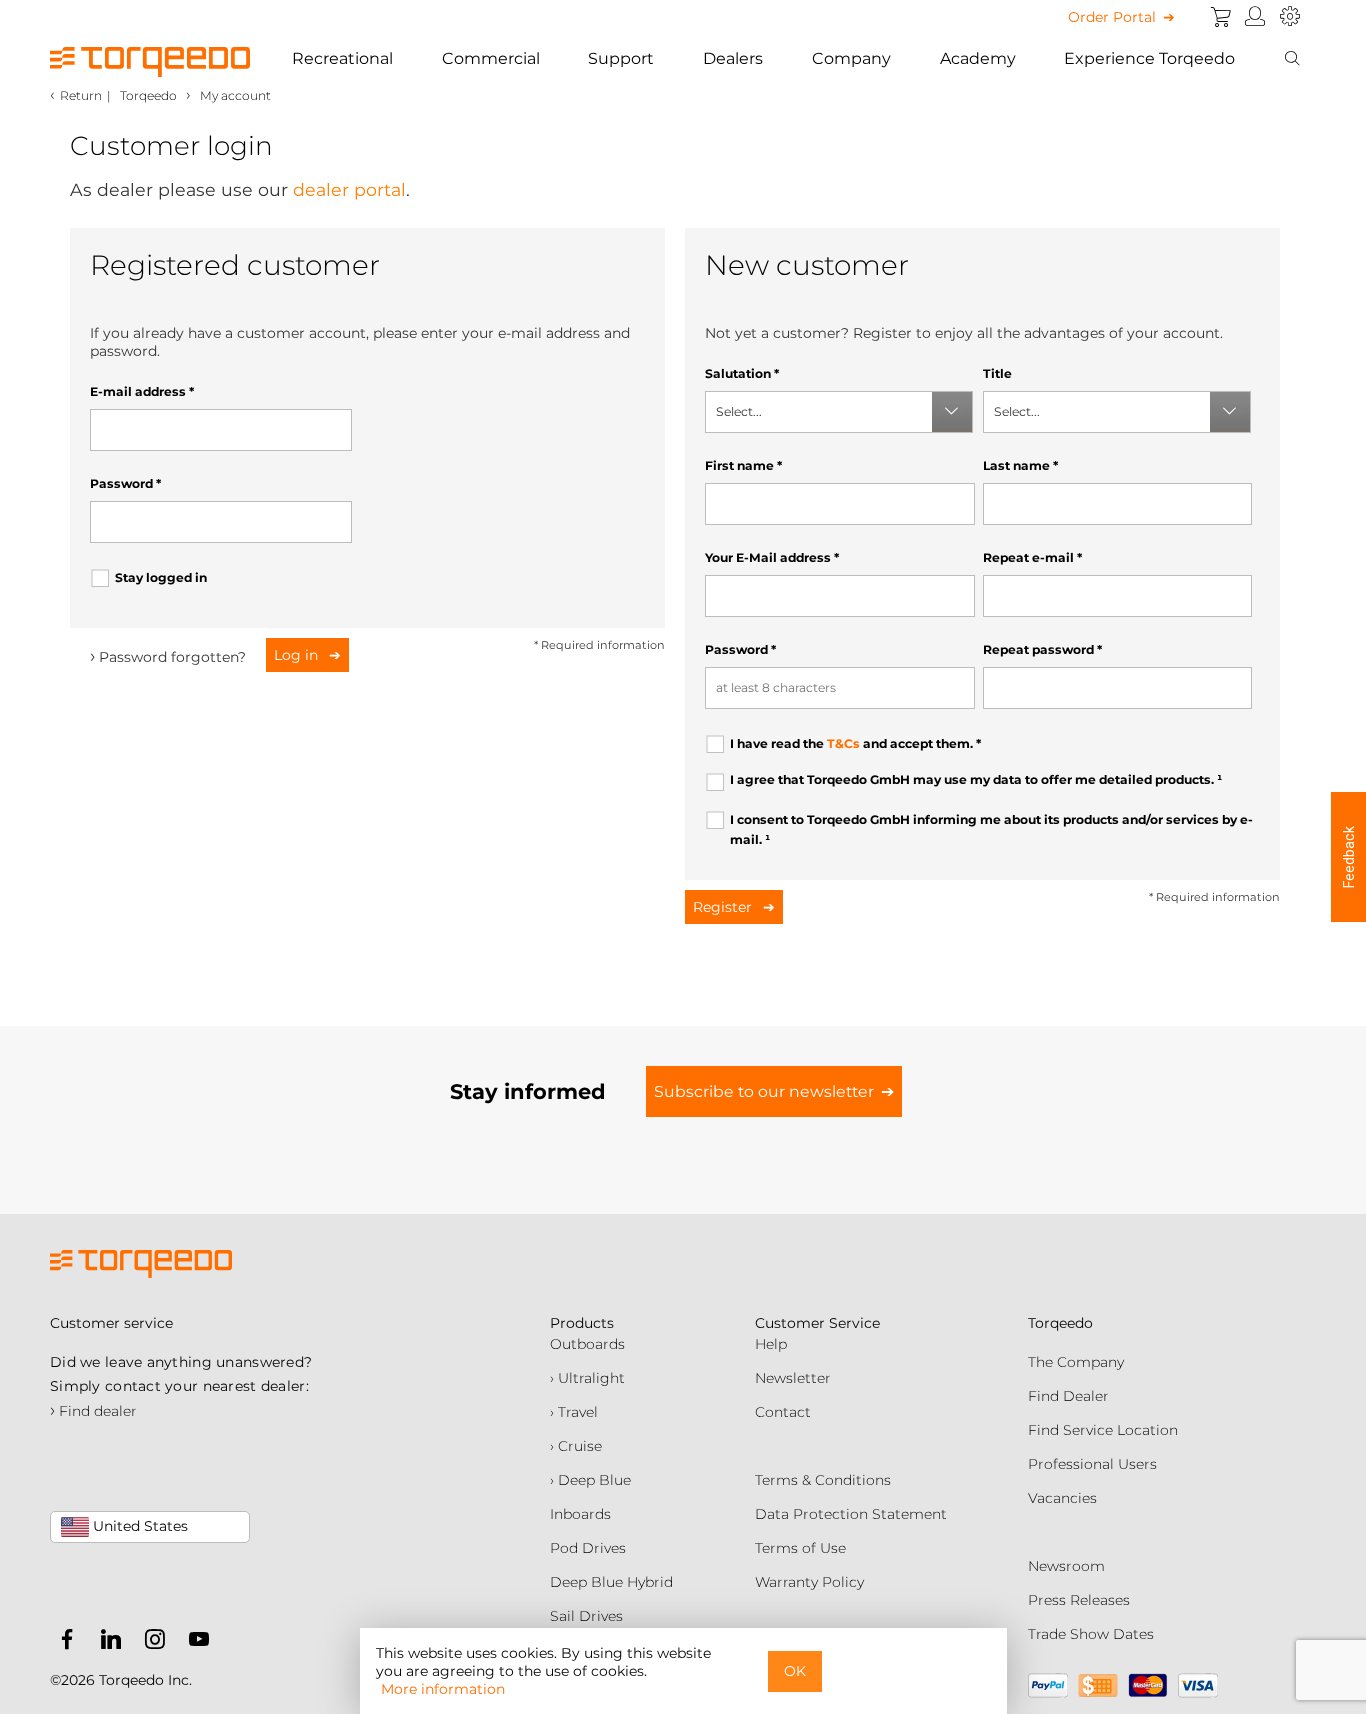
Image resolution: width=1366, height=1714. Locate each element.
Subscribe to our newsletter (764, 1091)
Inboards (580, 1514)
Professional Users (1092, 1464)
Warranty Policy (809, 1582)
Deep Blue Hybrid (611, 1582)
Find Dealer (1068, 1396)
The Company (1076, 1362)
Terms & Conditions (823, 1480)
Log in (298, 655)
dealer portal (349, 189)
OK (795, 1671)
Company (851, 58)
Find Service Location (1103, 1430)
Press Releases (1079, 1600)
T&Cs (843, 743)
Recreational (342, 58)
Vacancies (1062, 1498)
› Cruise (576, 1446)
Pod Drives (588, 1548)
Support (621, 58)
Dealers (733, 58)
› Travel (574, 1412)
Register (724, 907)
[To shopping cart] (1221, 17)
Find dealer (93, 1411)
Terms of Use (800, 1548)
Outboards (587, 1344)
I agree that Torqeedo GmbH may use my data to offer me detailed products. (976, 779)
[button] (1348, 857)
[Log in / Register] (1255, 17)
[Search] (1292, 59)
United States (138, 1526)
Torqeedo (148, 95)
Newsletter (793, 1378)
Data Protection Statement (851, 1514)
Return (81, 95)
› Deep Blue (590, 1480)
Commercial (491, 58)
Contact (783, 1412)
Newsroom (1066, 1566)
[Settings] (1290, 17)
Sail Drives (586, 1616)
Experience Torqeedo (1149, 58)
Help (771, 1344)
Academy (978, 58)
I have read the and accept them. (855, 743)
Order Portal (1112, 17)
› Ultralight (587, 1378)
